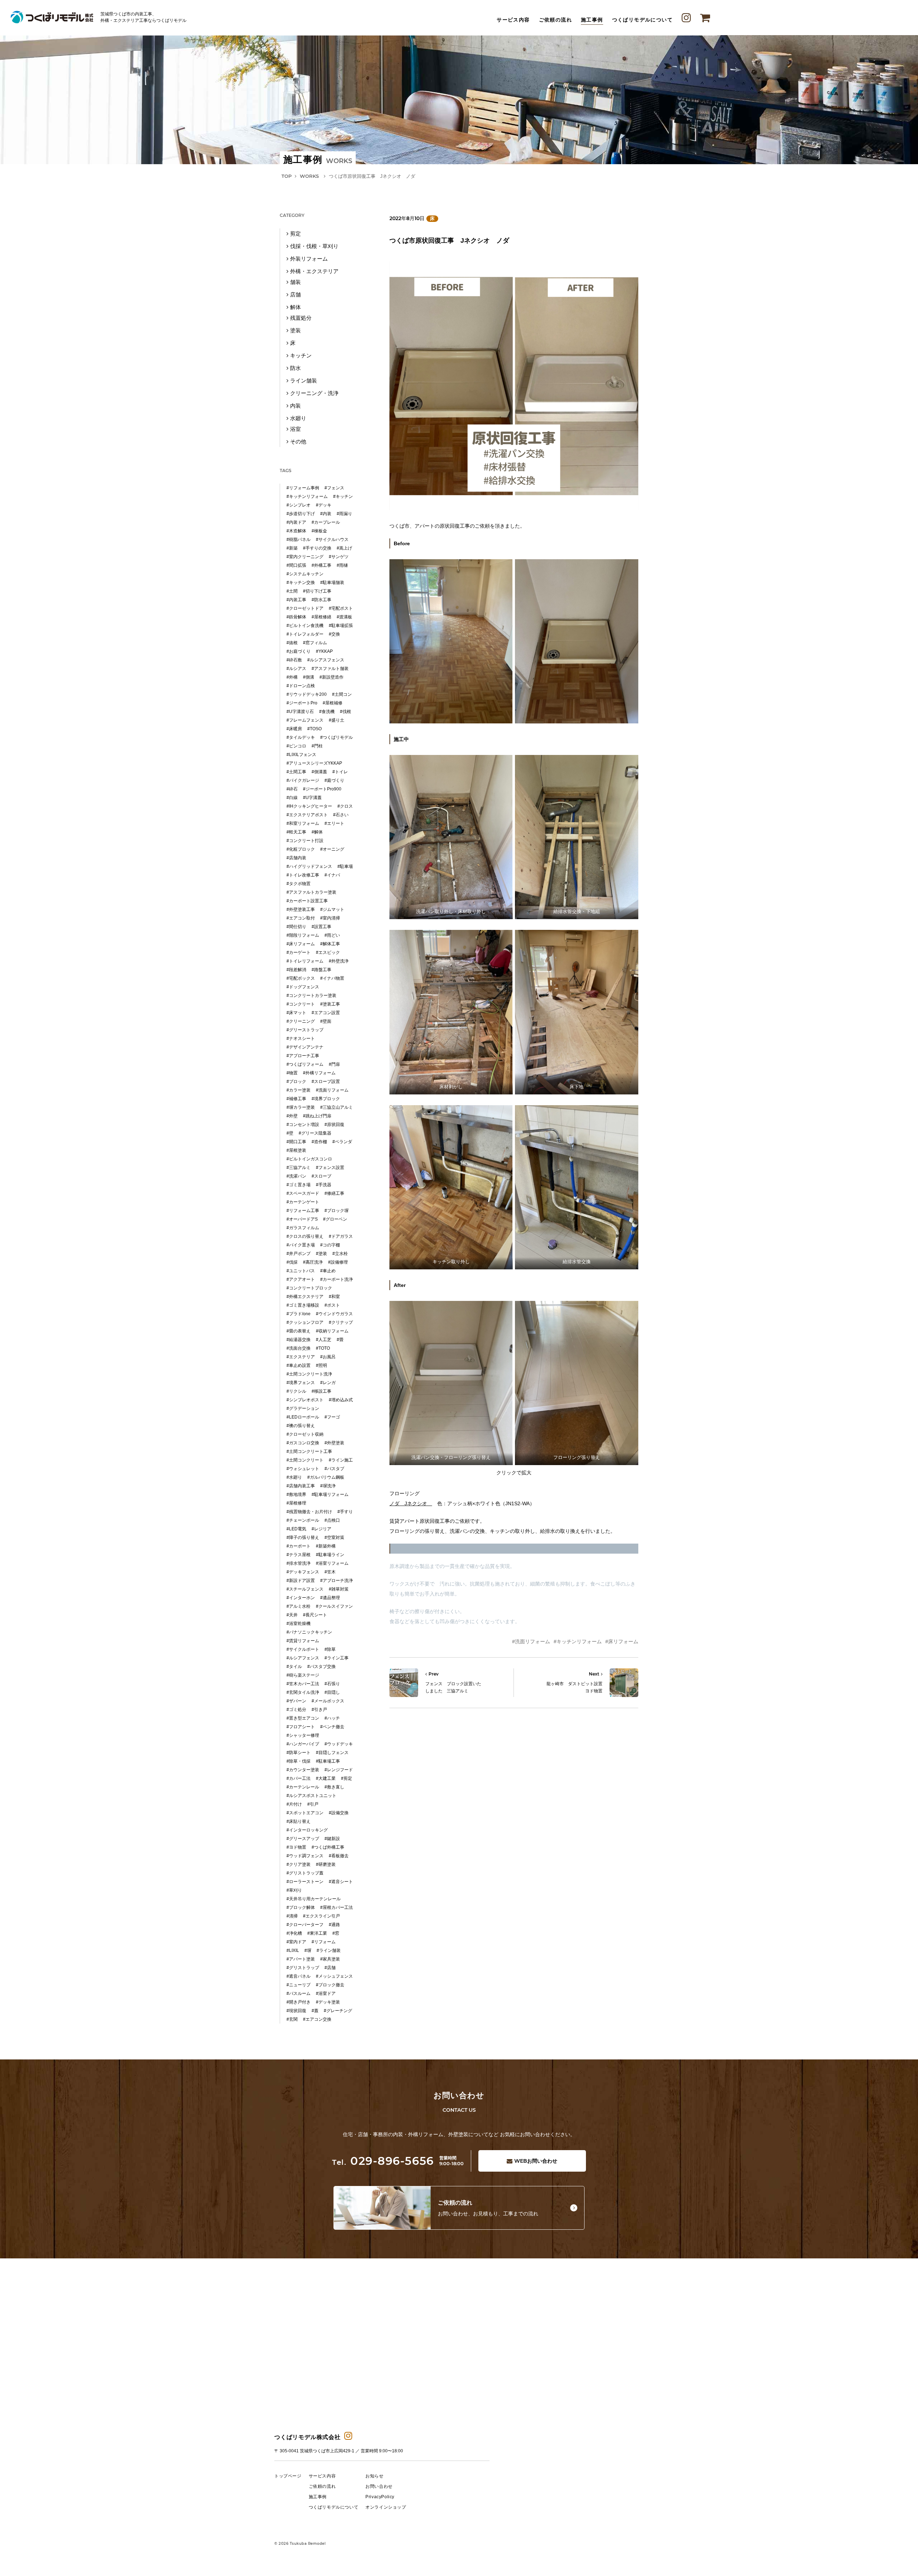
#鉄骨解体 (296, 617)
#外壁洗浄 (339, 961)
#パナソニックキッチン (309, 1632)
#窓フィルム (315, 643)
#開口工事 (296, 1142)
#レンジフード (339, 1770)
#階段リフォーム (303, 935)
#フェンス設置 (330, 1168)
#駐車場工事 (328, 1761)
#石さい (341, 815)
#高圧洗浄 (313, 1262)
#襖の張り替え (301, 1426)
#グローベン (335, 1219)
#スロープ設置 (326, 1082)
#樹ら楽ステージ (303, 1675)
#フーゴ (332, 1417)
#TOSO (314, 729)
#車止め (328, 1271)
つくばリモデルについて (642, 20)
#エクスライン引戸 (321, 1916)
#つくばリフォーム (305, 1064)
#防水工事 (321, 600)
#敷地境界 (296, 1494)
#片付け (294, 1804)
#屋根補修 (333, 703)
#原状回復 (334, 1125)
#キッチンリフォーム (578, 1641)
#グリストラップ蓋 (305, 1873)
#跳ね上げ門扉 (317, 1116)
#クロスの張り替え (305, 1236)
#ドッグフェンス (303, 987)
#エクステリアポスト (307, 815)
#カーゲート (299, 952)
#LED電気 (296, 1529)
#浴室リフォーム (332, 1563)
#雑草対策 (339, 1589)
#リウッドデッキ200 (307, 694)
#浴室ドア (326, 1993)
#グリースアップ (303, 1839)
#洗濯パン (296, 1176)
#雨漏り (344, 514)
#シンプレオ (299, 505)
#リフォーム (324, 1942)
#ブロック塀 (337, 1211)
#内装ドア (296, 522)
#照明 (321, 1365)
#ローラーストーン (305, 1882)
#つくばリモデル (337, 737)
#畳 (340, 1340)
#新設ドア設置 (301, 1581)
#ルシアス (296, 669)
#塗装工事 (330, 1004)
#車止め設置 (299, 1365)
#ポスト (332, 1305)
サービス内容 (513, 20)
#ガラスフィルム (303, 1228)
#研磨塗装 (326, 1864)
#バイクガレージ (303, 780)
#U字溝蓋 (312, 798)
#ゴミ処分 (296, 1710)
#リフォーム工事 (303, 1211)
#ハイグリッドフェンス (309, 866)
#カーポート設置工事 (307, 901)
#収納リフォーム (332, 1331)
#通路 (334, 1925)
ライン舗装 (304, 381)
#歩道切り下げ (301, 514)
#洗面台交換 (299, 1348)
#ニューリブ (299, 1985)
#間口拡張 (296, 565)
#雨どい (332, 935)
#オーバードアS (302, 1219)
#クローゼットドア (305, 608)
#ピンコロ (296, 746)
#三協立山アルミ (337, 1107)
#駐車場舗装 (332, 583)
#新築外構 (326, 1546)
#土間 (292, 591)
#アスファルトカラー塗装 (311, 892)
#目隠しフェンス (332, 1753)
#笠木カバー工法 (303, 1684)
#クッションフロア (305, 1322)
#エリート (334, 823)
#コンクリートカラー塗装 (311, 995)
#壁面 (326, 1021)
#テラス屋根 (299, 1555)
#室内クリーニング (305, 557)
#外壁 (292, 1116)
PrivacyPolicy (380, 2497)
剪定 (295, 234)
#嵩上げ (344, 548)
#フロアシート (301, 1727)
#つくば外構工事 (328, 1847)
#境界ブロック (326, 1099)
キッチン (301, 355)
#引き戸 (319, 1710)
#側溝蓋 (319, 772)
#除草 (330, 1649)
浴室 (295, 429)
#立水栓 (340, 1254)
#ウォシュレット (303, 1469)
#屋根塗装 (296, 1150)
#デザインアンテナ (305, 1047)
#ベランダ (342, 1142)
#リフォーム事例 (303, 488)
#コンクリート (301, 1004)
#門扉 (334, 1064)
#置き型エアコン (303, 1718)
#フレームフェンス (305, 720)
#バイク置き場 (301, 1245)
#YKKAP (324, 651)
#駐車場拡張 (341, 626)
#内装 (326, 514)
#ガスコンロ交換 (303, 1443)
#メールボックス (328, 1701)
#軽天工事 (296, 832)
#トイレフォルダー (305, 634)
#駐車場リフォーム (330, 1494)
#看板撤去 (339, 1856)
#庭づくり (334, 780)
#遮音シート (341, 1882)
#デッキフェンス (303, 1572)
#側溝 (309, 677)
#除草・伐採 (299, 1761)
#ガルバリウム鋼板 (326, 1477)
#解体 (317, 832)
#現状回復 (296, 2011)
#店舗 (330, 1968)
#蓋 (315, 2011)
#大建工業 (326, 1778)
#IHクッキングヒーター (309, 806)
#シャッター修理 (303, 1735)
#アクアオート (301, 1279)
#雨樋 (342, 565)
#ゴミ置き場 (299, 1185)
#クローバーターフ (305, 1925)
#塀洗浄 (328, 1486)
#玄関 (292, 2019)
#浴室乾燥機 (299, 1624)
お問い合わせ (536, 2161)
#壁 (290, 1133)
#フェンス (334, 488)
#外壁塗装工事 (301, 909)
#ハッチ (332, 1718)
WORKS (309, 176)
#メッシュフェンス (334, 1976)
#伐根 (346, 712)
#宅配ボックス (301, 978)
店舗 (295, 294)
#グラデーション (303, 1408)
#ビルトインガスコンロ (309, 1159)
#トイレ (340, 772)
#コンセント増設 (303, 1125)
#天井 (292, 1615)
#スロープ (321, 1176)
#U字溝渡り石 (300, 712)
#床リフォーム (622, 1641)
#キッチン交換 (301, 583)
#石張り (332, 1684)
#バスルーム (299, 1993)
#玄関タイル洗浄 (303, 1692)
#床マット (296, 1013)
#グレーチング (338, 2011)
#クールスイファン (334, 1606)
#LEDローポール (303, 1417)
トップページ (288, 2476)
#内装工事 (296, 600)
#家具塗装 (330, 1959)
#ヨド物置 (296, 1847)
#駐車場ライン (330, 1555)
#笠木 (330, 1572)
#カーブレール (326, 522)
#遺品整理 (330, 1598)
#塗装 (321, 1254)
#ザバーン (296, 1701)
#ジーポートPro (302, 703)
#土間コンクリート (305, 1460)
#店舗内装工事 (301, 1486)
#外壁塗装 (334, 1443)
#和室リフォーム (303, 823)
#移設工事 (321, 1391)
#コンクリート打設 (305, 841)
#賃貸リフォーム (303, 1641)
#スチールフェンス (305, 1589)
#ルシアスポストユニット (311, 1796)
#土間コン (342, 694)
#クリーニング (301, 1021)
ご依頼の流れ (555, 20)
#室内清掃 (330, 918)
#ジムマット (332, 909)
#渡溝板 (344, 617)
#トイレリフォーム (305, 961)
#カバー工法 (299, 1778)
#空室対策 (334, 1537)
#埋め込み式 (341, 1400)
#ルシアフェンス (303, 1658)
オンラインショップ (386, 2507)
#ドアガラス (341, 1236)
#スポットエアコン (305, 1813)
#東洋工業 (317, 1933)
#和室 (334, 1297)
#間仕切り (296, 927)
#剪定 (347, 1778)
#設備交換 (339, 1813)
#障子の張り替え (303, 1537)
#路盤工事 (321, 970)
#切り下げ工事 (317, 591)
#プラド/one (299, 1314)
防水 (295, 368)
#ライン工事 (337, 1658)
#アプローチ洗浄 (337, 1581)
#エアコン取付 (301, 918)
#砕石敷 (294, 660)
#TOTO (323, 1348)
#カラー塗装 (299, 1090)
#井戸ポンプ (299, 1254)
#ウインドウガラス (334, 1314)
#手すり (345, 1512)
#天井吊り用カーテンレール (314, 1899)
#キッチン (343, 496)
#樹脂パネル (299, 540)
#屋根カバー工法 (337, 1907)
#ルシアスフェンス (326, 660)
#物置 (292, 1073)
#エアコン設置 (326, 1013)
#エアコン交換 (317, 2019)
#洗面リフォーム (531, 1641)
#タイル (294, 1667)
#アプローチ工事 (303, 1056)
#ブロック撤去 (330, 1985)
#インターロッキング (307, 1830)
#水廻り (294, 1477)
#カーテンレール (303, 1787)
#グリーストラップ (305, 1030)
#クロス (345, 806)
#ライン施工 (341, 1460)
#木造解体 (296, 531)
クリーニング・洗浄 (314, 393)
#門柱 (317, 746)
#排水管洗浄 (299, 1563)
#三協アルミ (299, 1168)
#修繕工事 (334, 1193)
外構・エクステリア (314, 271)
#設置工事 (321, 927)
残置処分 (301, 318)
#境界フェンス (301, 1383)
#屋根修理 (296, 1503)
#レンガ (328, 1383)
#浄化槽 (294, 1933)
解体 (295, 307)
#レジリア (321, 1529)
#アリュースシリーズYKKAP (314, 763)
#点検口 (332, 1520)
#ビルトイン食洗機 (305, 626)
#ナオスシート (301, 1039)
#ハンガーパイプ (303, 1744)
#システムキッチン (305, 574)
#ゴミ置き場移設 (303, 1305)
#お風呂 (328, 1357)
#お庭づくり (299, 651)
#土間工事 (296, 772)
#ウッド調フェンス (305, 1856)
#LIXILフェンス (301, 755)
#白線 (292, 798)
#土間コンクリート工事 (309, 1451)
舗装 (295, 282)
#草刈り (294, 1890)
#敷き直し (334, 1787)
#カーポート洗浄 (337, 1279)
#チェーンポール (303, 1520)
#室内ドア (296, 1942)
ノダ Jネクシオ (411, 1503)
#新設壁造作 (332, 677)
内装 (295, 406)
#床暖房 (294, 729)
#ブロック (296, 1082)
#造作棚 (319, 1142)
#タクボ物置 (299, 884)
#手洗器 (324, 1185)
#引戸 (313, 1804)
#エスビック (328, 952)
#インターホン (301, 1598)
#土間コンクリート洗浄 (309, 1374)
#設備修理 (338, 1262)
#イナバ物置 (332, 978)
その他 (298, 441)
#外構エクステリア (305, 1297)
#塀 (308, 1950)
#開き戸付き (299, 2002)
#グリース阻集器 (315, 1133)
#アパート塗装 (301, 1959)
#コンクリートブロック (309, 1288)
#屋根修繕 (321, 617)
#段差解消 (296, 970)
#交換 (334, 634)
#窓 (336, 1933)
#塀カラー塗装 (301, 1107)
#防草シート (299, 1753)
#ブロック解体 (301, 1907)
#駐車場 (345, 866)
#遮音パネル (299, 1976)
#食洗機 (327, 712)
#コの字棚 (330, 1245)
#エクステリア (301, 1357)
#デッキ (324, 505)
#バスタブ (334, 1469)
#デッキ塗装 (328, 2002)
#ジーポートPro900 (322, 789)
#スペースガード (303, 1193)
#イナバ (332, 875)
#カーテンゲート (303, 1202)
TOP (287, 176)
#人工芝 (324, 1340)
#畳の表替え (299, 1331)
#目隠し (332, 1692)
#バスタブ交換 (321, 1667)
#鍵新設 (332, 1839)
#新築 (292, 548)
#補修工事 (296, 1099)
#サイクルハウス (332, 540)
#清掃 (292, 1916)
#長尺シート (315, 1615)
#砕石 (292, 789)
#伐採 (292, 1262)
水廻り (298, 418)
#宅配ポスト (341, 608)
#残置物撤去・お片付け (309, 1512)
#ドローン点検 (301, 686)
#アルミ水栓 (299, 1606)
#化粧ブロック (301, 849)
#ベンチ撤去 (332, 1727)
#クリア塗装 (299, 1864)
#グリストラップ (303, 1968)
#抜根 (292, 643)
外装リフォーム (309, 259)
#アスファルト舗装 (330, 669)
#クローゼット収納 (305, 1434)
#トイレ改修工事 (303, 875)
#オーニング (332, 849)
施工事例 (592, 20)
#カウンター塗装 (303, 1770)
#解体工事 (330, 944)
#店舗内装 (296, 858)
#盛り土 (337, 720)
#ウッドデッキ (339, 1744)
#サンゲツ (339, 557)
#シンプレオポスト (305, 1400)
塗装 (295, 330)
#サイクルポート (303, 1649)
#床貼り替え (299, 1821)
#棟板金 (319, 531)
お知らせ (374, 2476)
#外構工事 (321, 565)
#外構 (292, 677)
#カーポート (299, 1546)
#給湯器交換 (299, 1340)
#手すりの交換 (317, 548)
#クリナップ (341, 1322)
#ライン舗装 (329, 1950)
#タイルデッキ (301, 737)
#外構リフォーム (319, 1073)
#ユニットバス (301, 1271)
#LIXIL (293, 1950)
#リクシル (296, 1391)
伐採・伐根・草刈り (314, 246)
